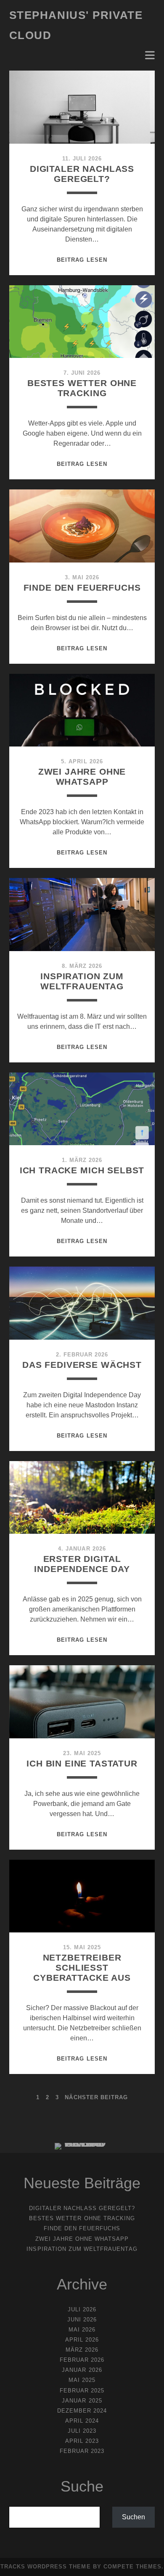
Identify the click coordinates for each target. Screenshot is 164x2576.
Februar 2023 (82, 2451)
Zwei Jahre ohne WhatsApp (82, 777)
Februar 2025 (82, 2391)
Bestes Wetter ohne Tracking (82, 388)
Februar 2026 (82, 2360)
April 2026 (82, 2340)
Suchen (134, 2517)
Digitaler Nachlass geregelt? (82, 174)
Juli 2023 (82, 2431)
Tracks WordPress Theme (46, 2567)
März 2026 (82, 2350)
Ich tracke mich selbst (82, 1170)
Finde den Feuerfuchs (82, 587)
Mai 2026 (82, 2330)
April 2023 (82, 2441)
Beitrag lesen (82, 260)
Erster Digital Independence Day (82, 1564)
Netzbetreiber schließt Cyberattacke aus (82, 1967)
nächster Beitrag (96, 2097)
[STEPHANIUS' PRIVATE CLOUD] (82, 2143)
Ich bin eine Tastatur (82, 1763)
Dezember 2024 (82, 2411)
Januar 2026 (82, 2370)
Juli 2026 (82, 2309)
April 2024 (82, 2421)
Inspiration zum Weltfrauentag (82, 981)
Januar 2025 (82, 2401)
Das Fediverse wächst (82, 1365)
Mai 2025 (82, 2380)
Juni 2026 (82, 2320)
